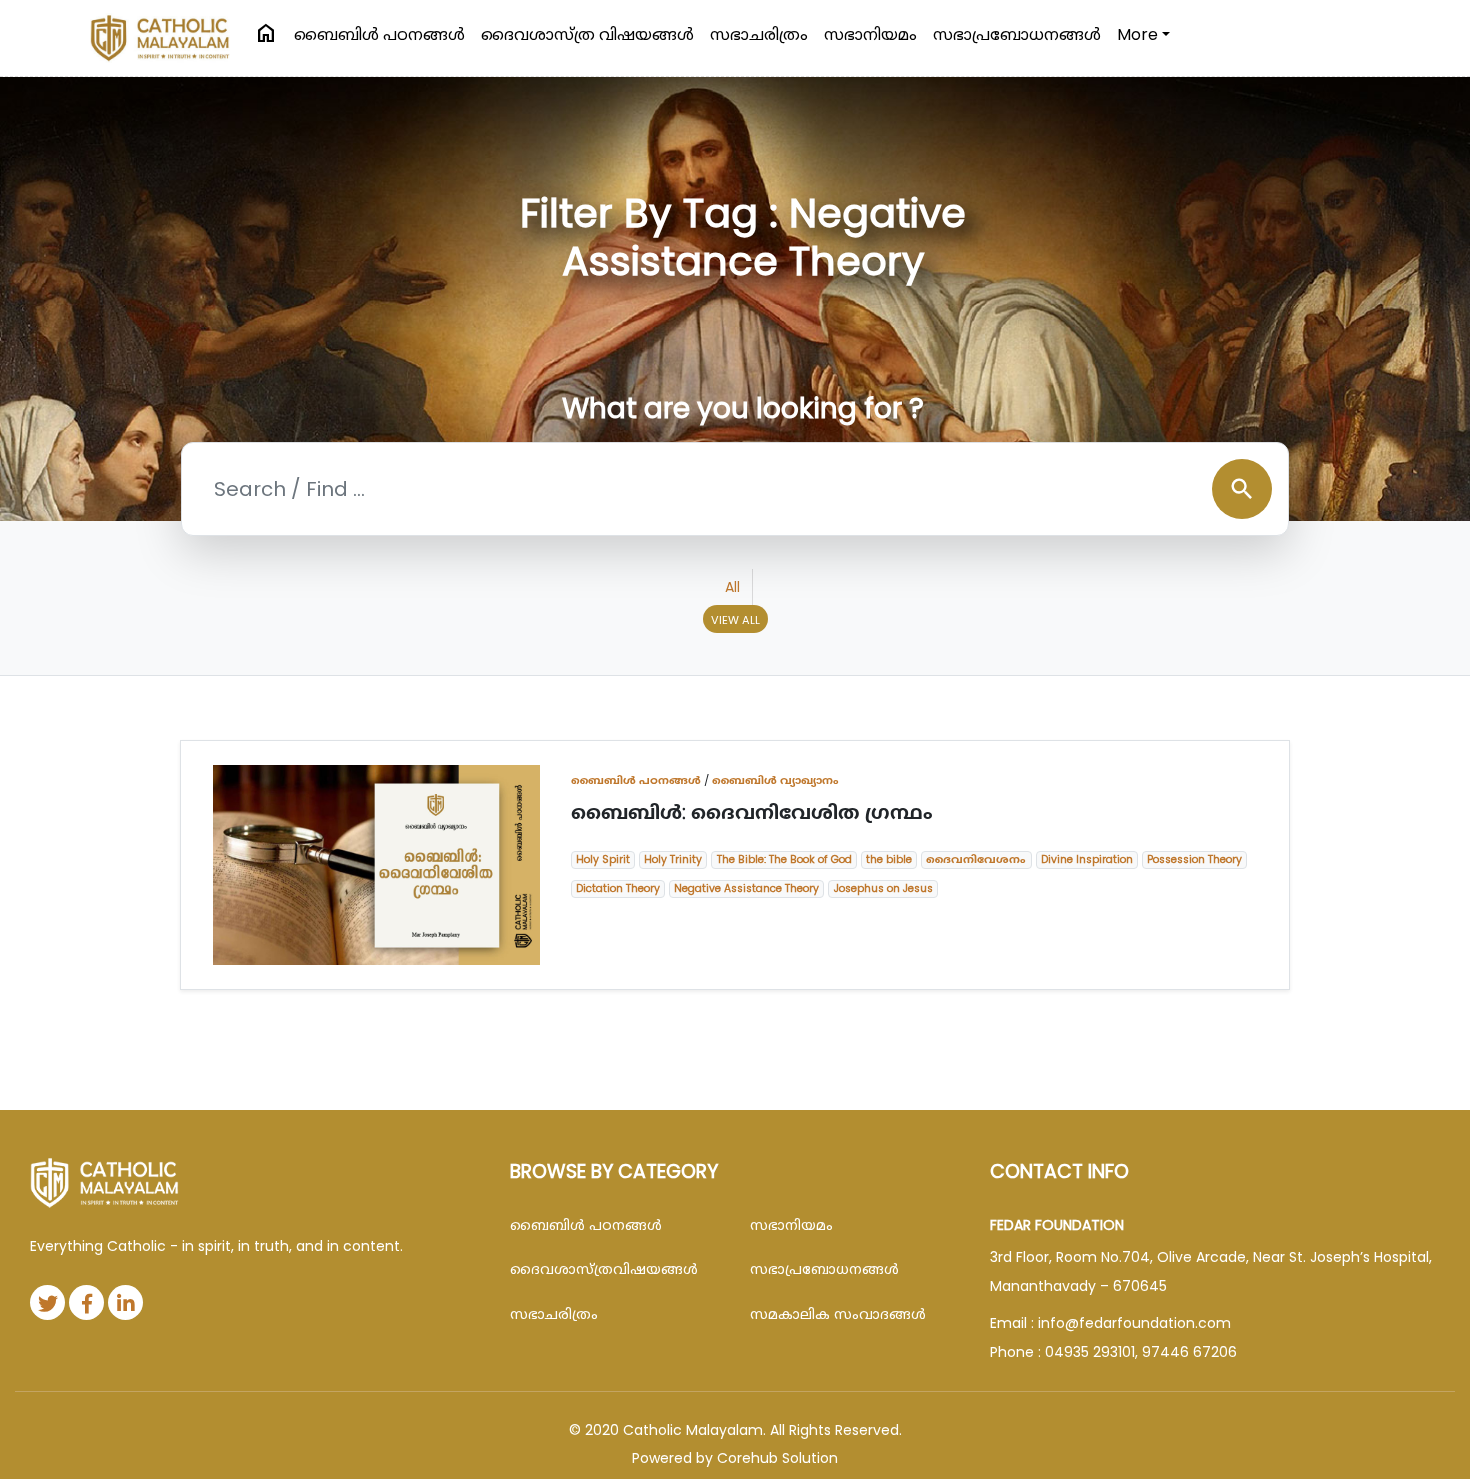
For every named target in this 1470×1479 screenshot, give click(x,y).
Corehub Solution (777, 1458)
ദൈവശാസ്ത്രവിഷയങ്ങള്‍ (604, 1269)
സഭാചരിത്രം (759, 34)
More (1137, 34)
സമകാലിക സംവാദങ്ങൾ (838, 1314)
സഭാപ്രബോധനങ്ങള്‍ (1017, 34)
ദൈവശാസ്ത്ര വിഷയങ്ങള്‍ (587, 34)
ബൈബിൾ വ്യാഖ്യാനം (775, 780)
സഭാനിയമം (870, 34)
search (1242, 489)
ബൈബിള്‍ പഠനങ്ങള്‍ (379, 34)
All (732, 587)
